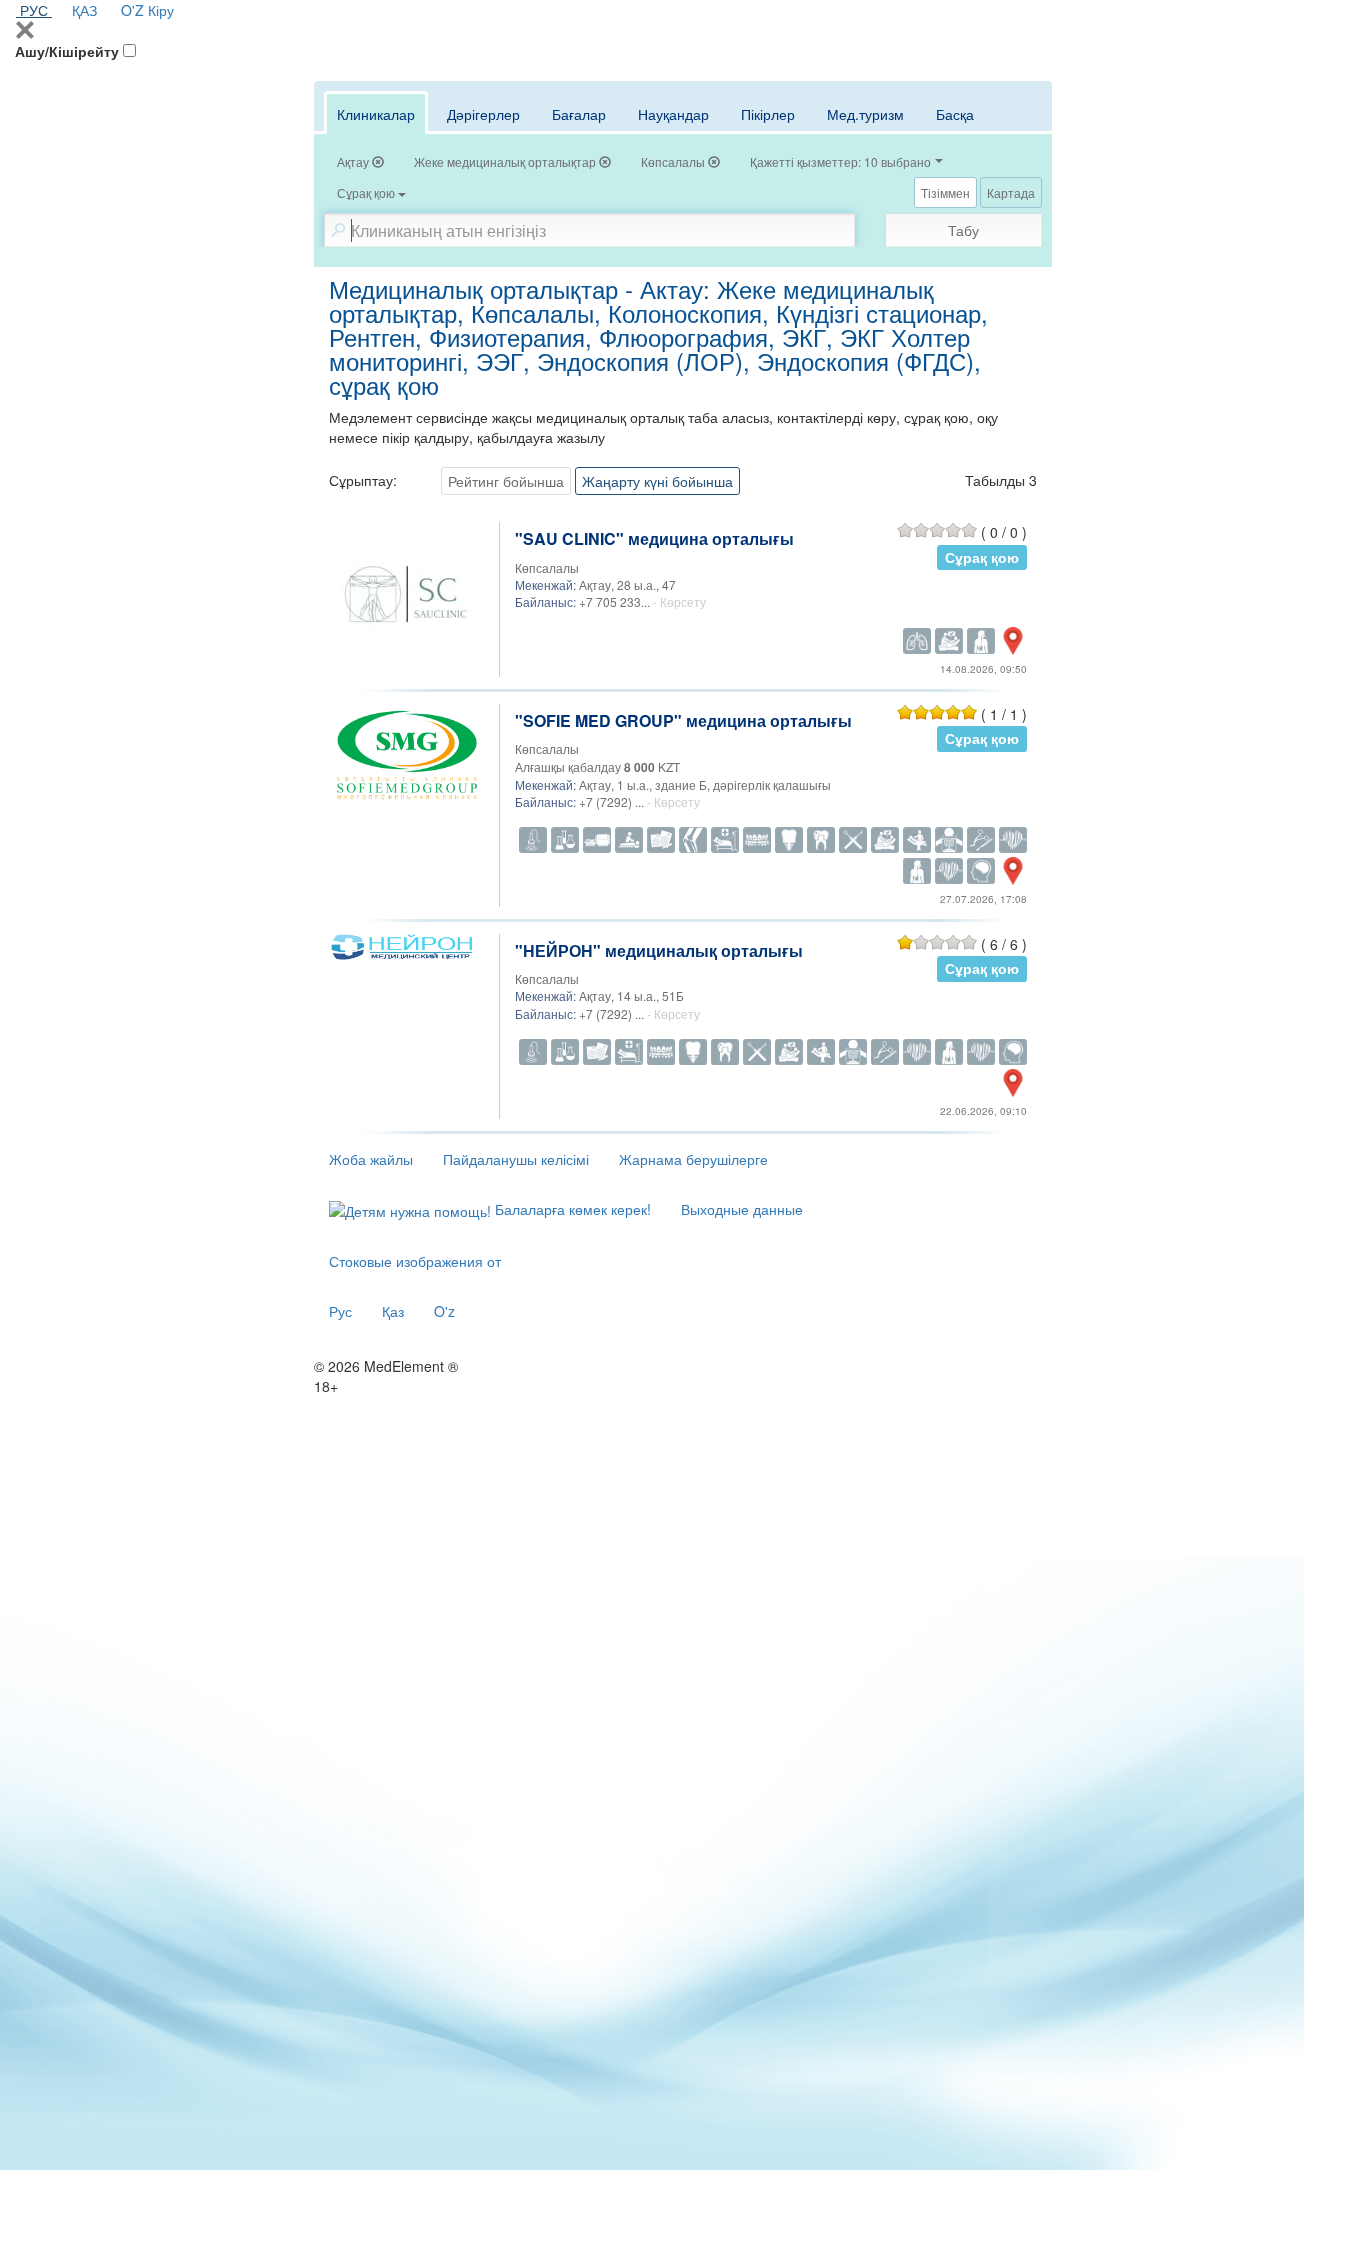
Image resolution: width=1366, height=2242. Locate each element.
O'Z (132, 10)
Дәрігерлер (483, 114)
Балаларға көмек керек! (571, 1209)
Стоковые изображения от (415, 1261)
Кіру (161, 10)
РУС (34, 10)
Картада (1011, 192)
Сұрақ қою (982, 556)
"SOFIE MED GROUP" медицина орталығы (683, 720)
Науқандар (673, 114)
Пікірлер (768, 114)
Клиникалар (376, 114)
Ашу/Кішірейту (67, 51)
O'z (444, 1311)
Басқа (955, 114)
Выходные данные (742, 1209)
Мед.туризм (865, 114)
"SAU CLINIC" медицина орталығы (654, 538)
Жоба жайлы (371, 1159)
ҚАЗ (84, 10)
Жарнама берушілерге (693, 1159)
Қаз (393, 1311)
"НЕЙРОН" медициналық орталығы (659, 950)
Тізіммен (945, 192)
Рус (340, 1311)
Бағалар (579, 114)
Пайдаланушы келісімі (516, 1159)
